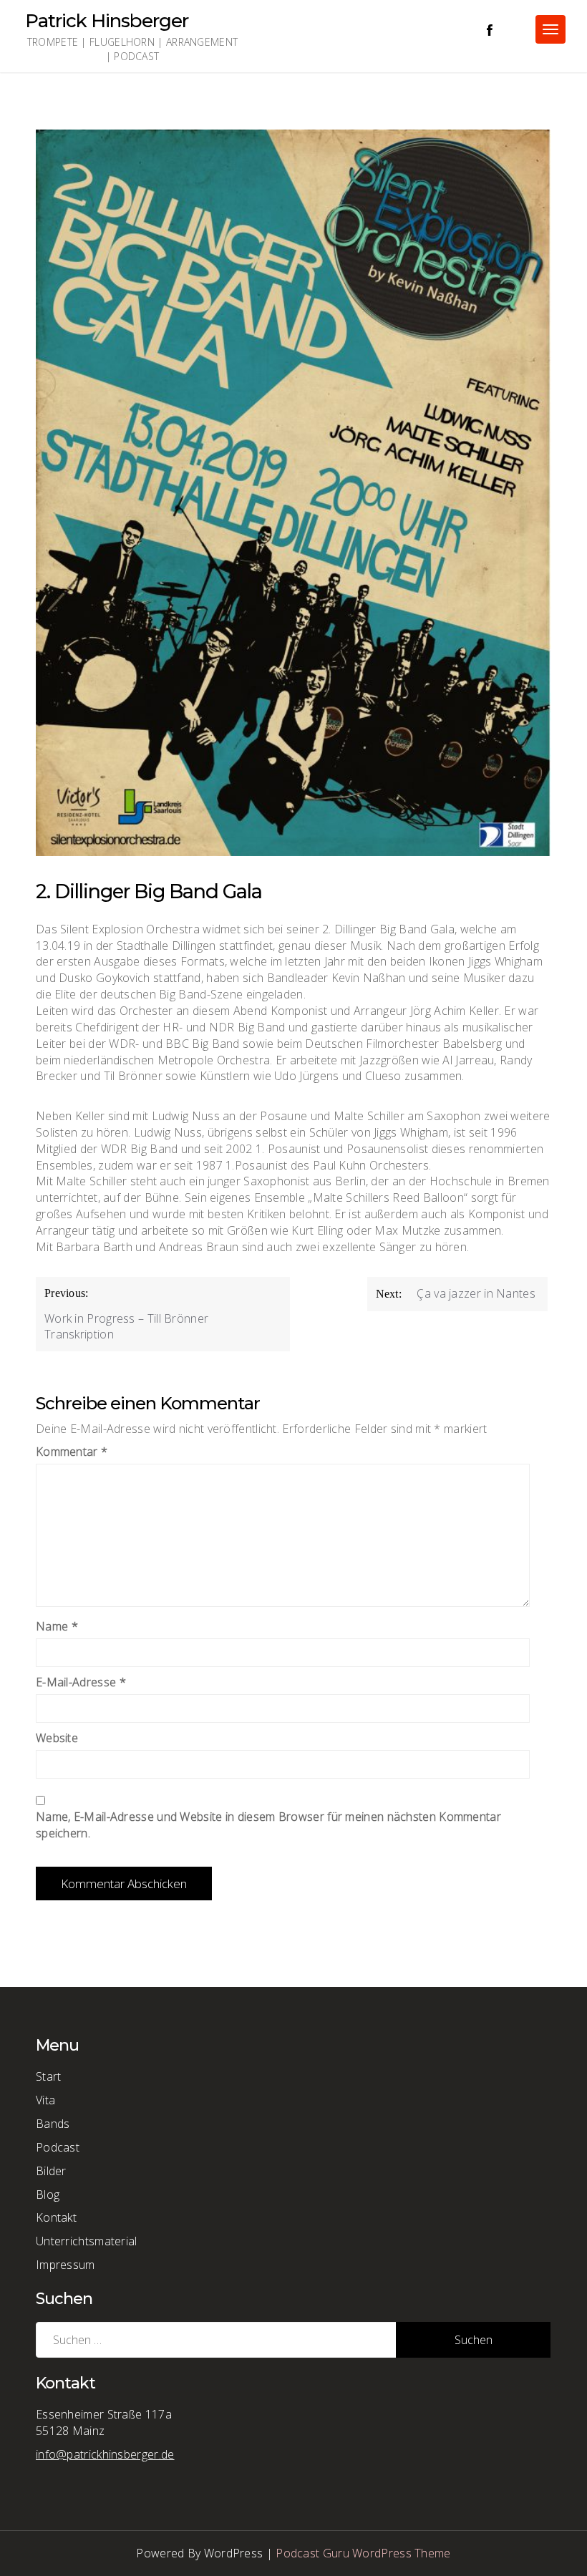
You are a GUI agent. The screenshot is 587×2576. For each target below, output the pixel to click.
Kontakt (56, 2217)
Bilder (51, 2171)
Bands (53, 2124)
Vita (45, 2100)
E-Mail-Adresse (81, 1682)
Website (57, 1738)
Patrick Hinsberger (107, 21)
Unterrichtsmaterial (87, 2241)
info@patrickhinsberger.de (105, 2454)
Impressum (66, 2265)
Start (49, 2076)
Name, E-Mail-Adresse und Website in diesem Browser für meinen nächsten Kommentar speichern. (268, 1825)
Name (57, 1626)
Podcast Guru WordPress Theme (363, 2553)
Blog (48, 2195)
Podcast (58, 2147)
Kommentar (72, 1452)
